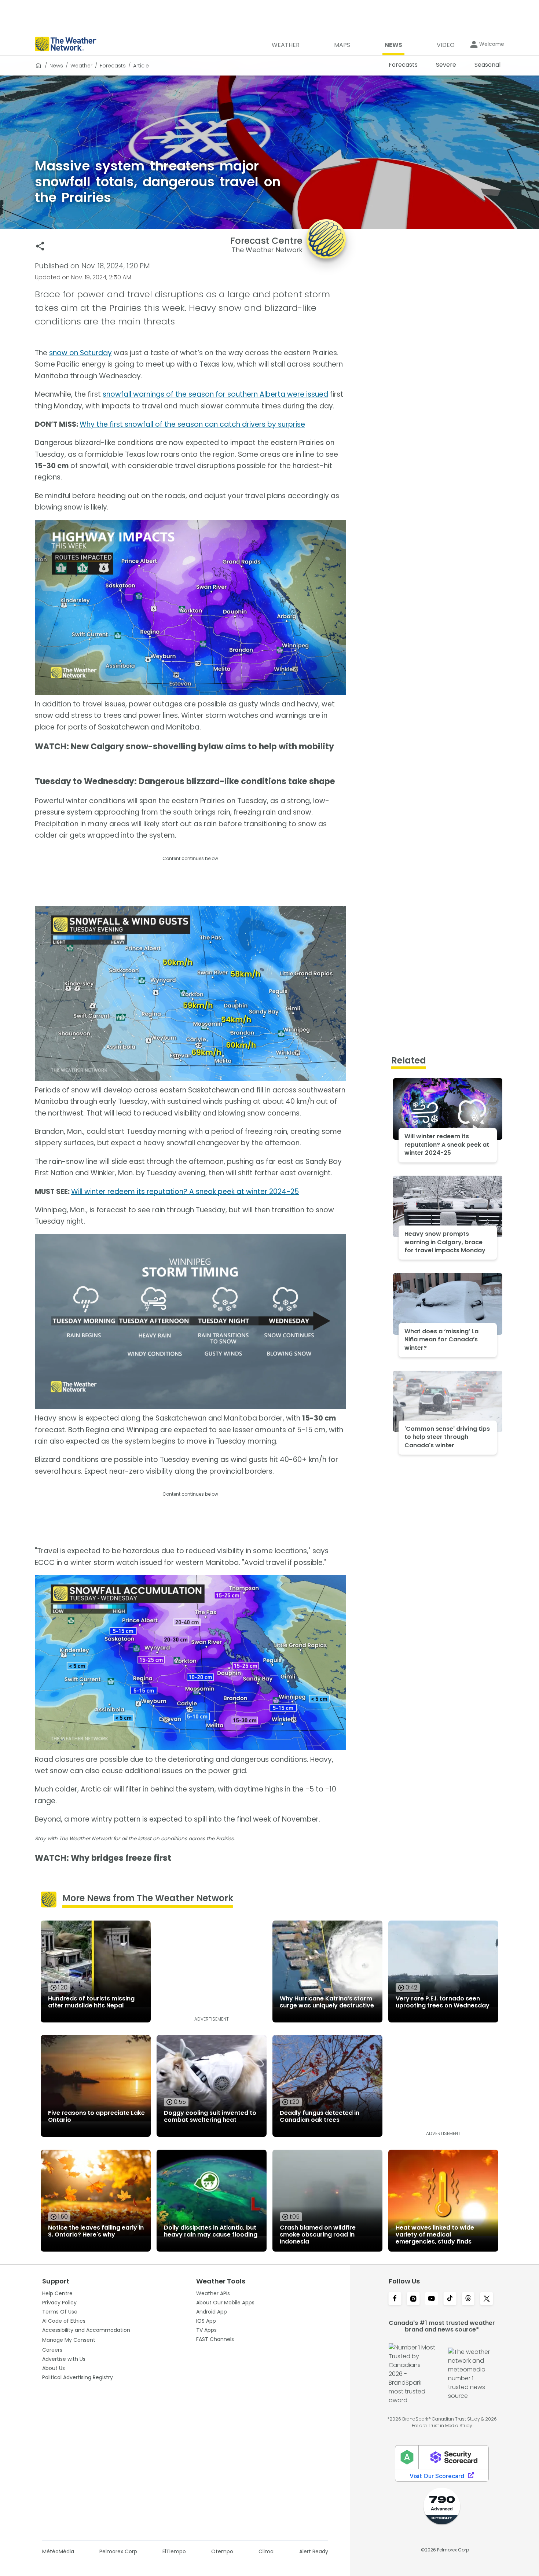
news (56, 66)
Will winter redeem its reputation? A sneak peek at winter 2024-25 (185, 1192)
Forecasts (113, 66)
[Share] (40, 246)
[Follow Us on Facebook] (395, 2299)
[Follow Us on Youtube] (432, 2299)
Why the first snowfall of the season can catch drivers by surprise (192, 424)
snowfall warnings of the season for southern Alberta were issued (215, 394)
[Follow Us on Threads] (468, 2299)
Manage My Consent (69, 2340)
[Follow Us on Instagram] (413, 2299)
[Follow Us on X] (487, 2299)
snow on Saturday (80, 353)
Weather (81, 66)
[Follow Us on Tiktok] (450, 2299)
